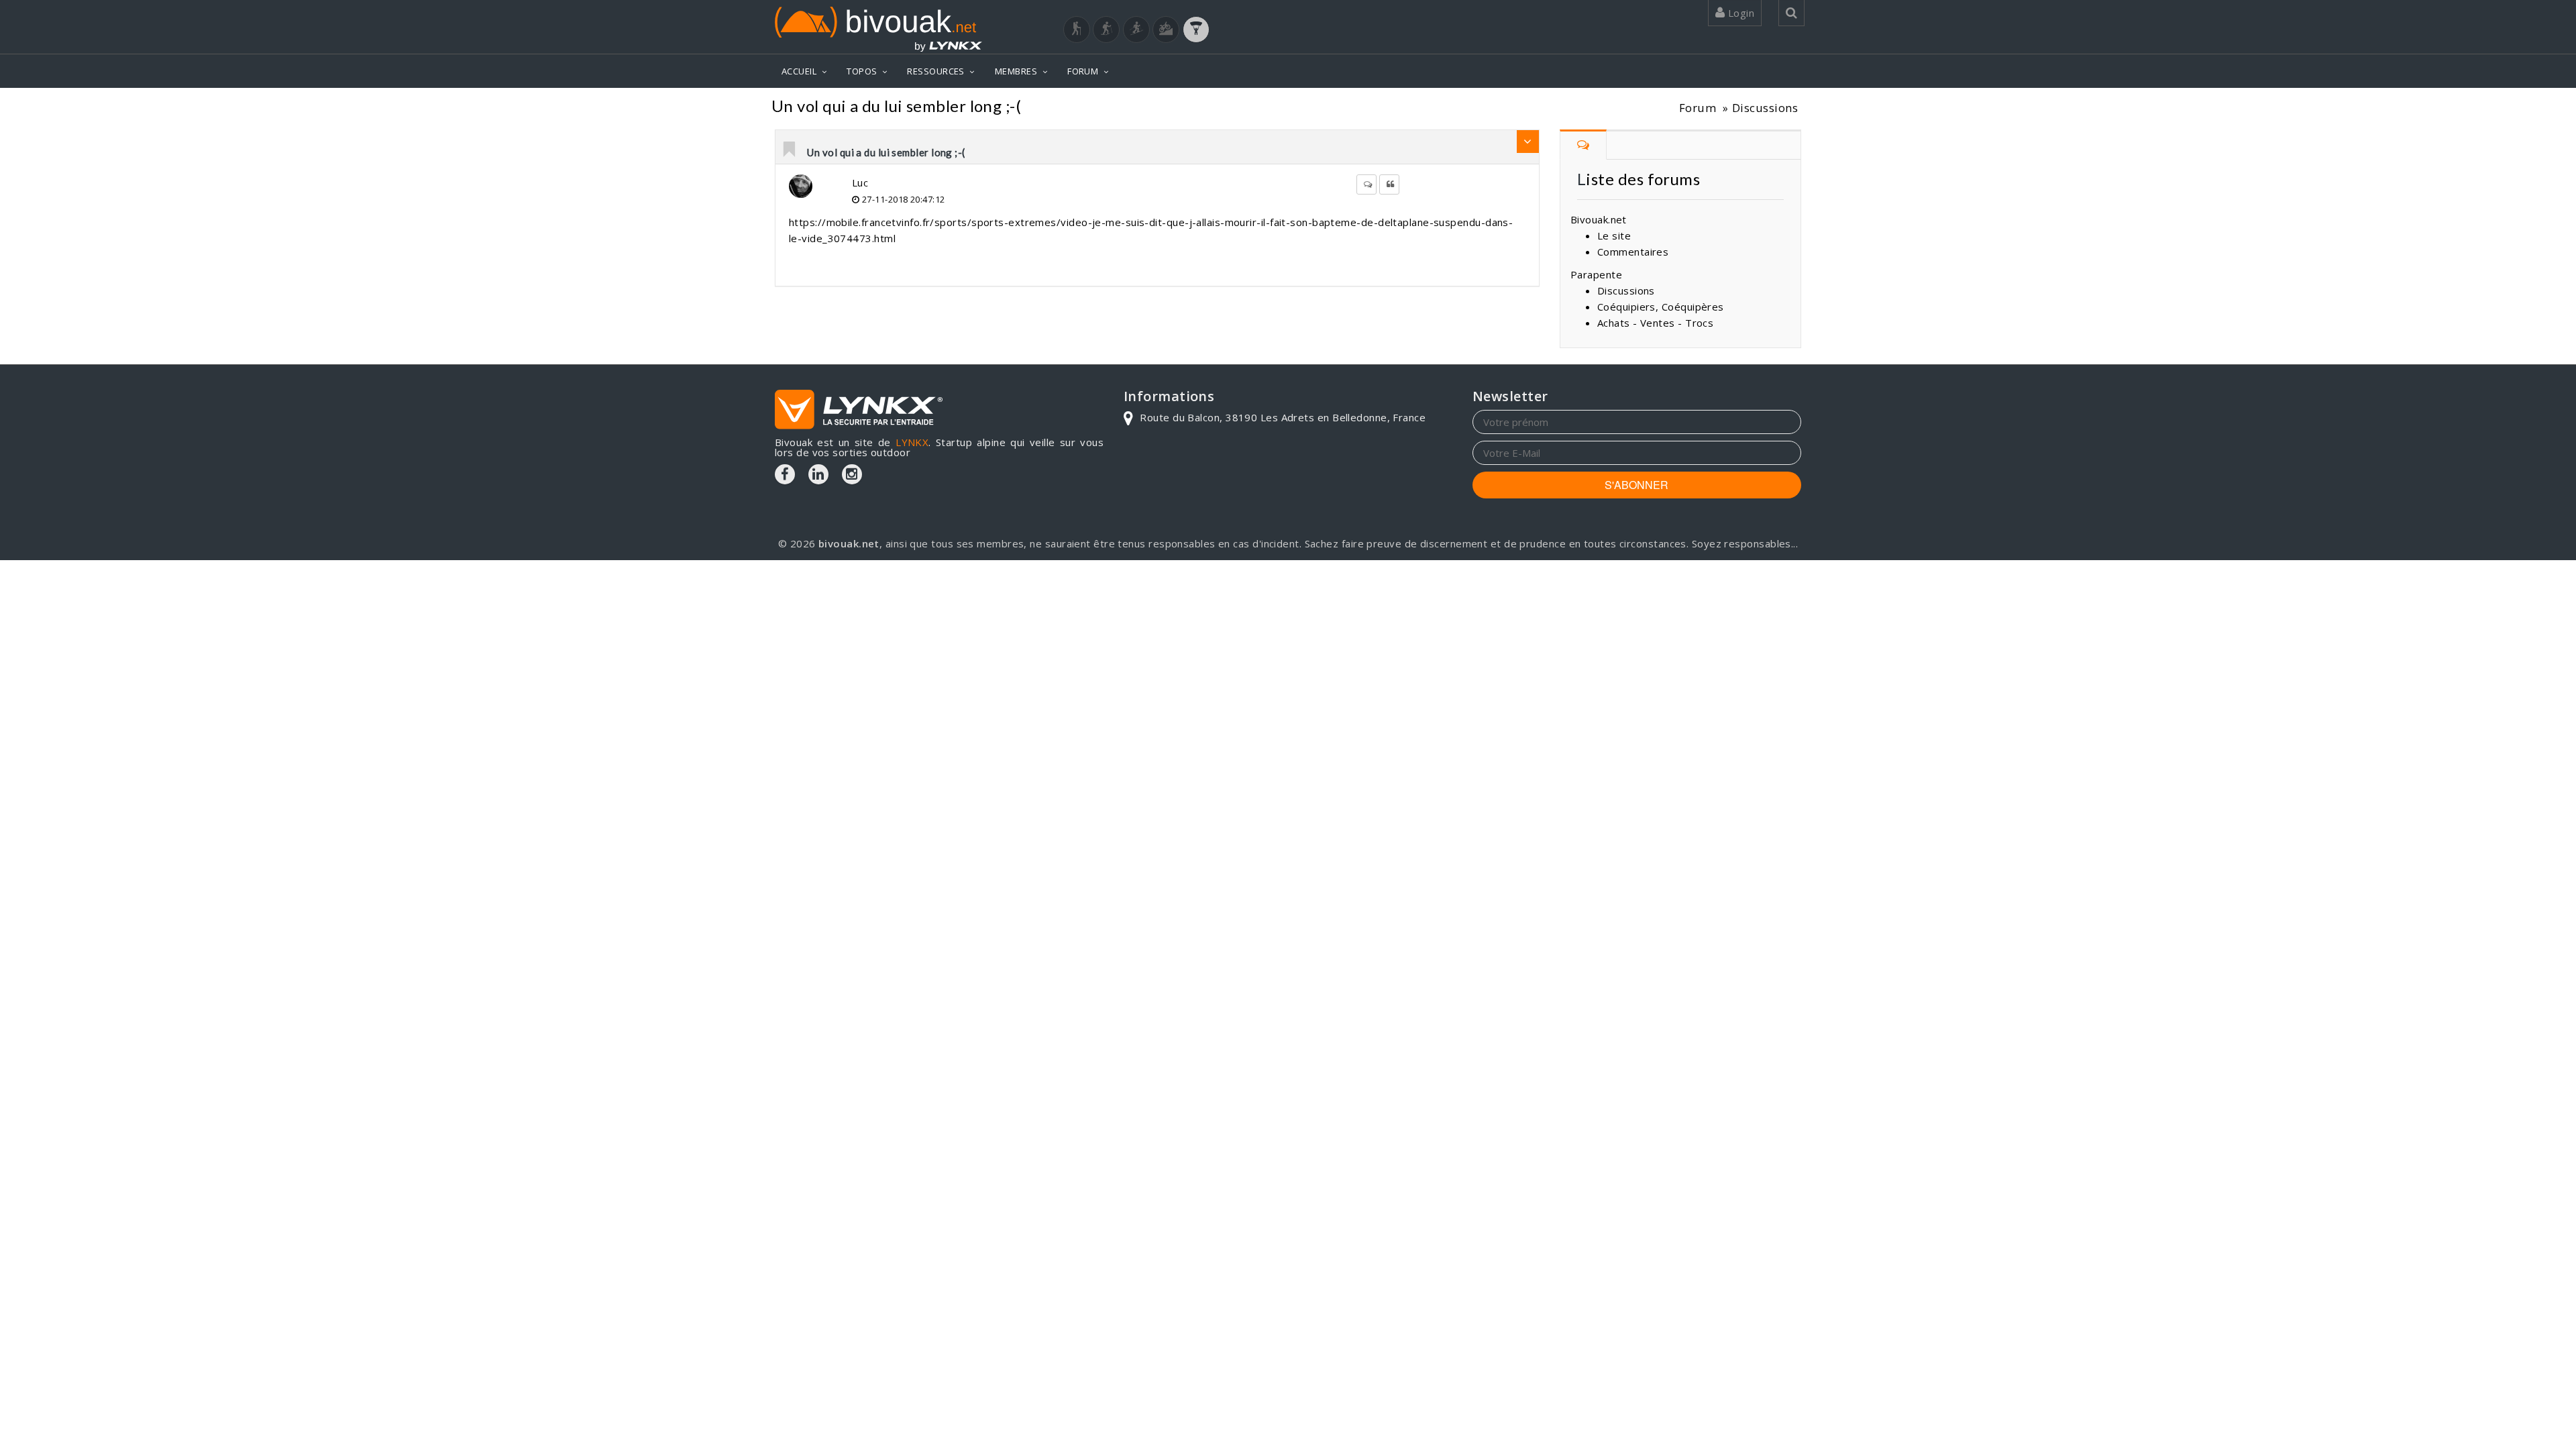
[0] (790, 150)
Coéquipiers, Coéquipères (1661, 307)
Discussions (1765, 108)
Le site (1614, 235)
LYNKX (912, 442)
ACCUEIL (799, 71)
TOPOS (862, 71)
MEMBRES (1016, 71)
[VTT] (1166, 30)
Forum (1698, 108)
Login (1739, 13)
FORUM (1083, 71)
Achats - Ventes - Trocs (1655, 323)
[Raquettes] (1106, 30)
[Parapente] (1196, 30)
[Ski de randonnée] (1136, 30)
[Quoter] (1389, 184)
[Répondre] (1366, 184)
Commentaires (1633, 252)
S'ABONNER (1636, 485)
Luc (860, 182)
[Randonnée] (1077, 30)
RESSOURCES (936, 71)
